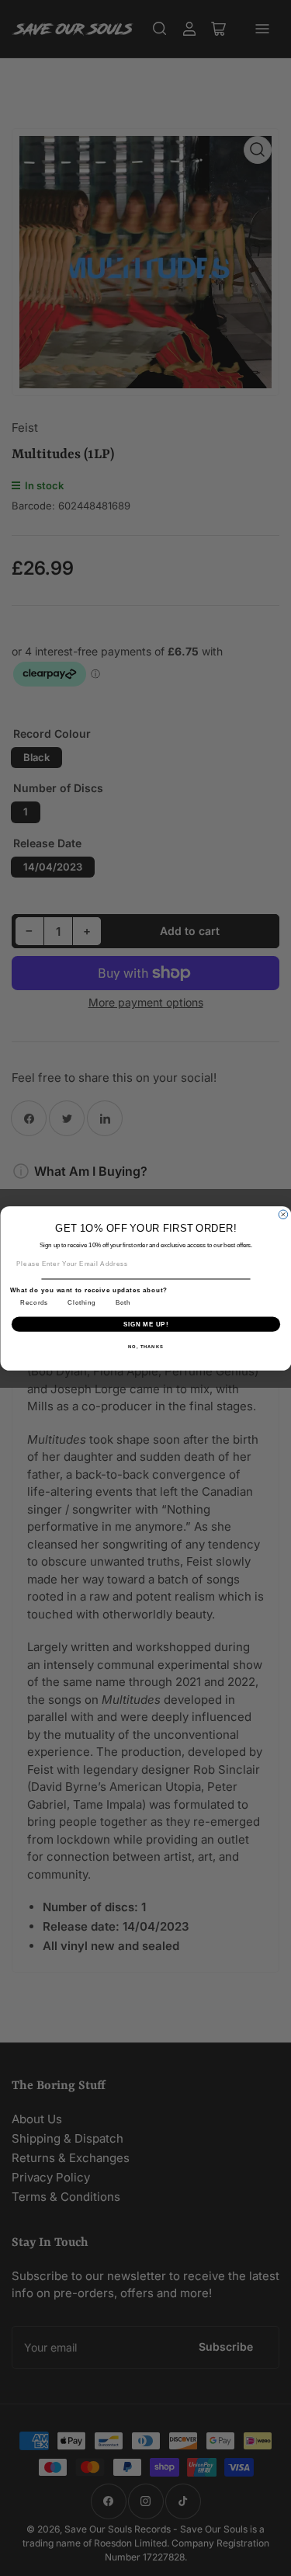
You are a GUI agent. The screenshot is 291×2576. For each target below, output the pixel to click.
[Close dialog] (283, 1215)
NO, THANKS (146, 1346)
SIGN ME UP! (145, 1323)
